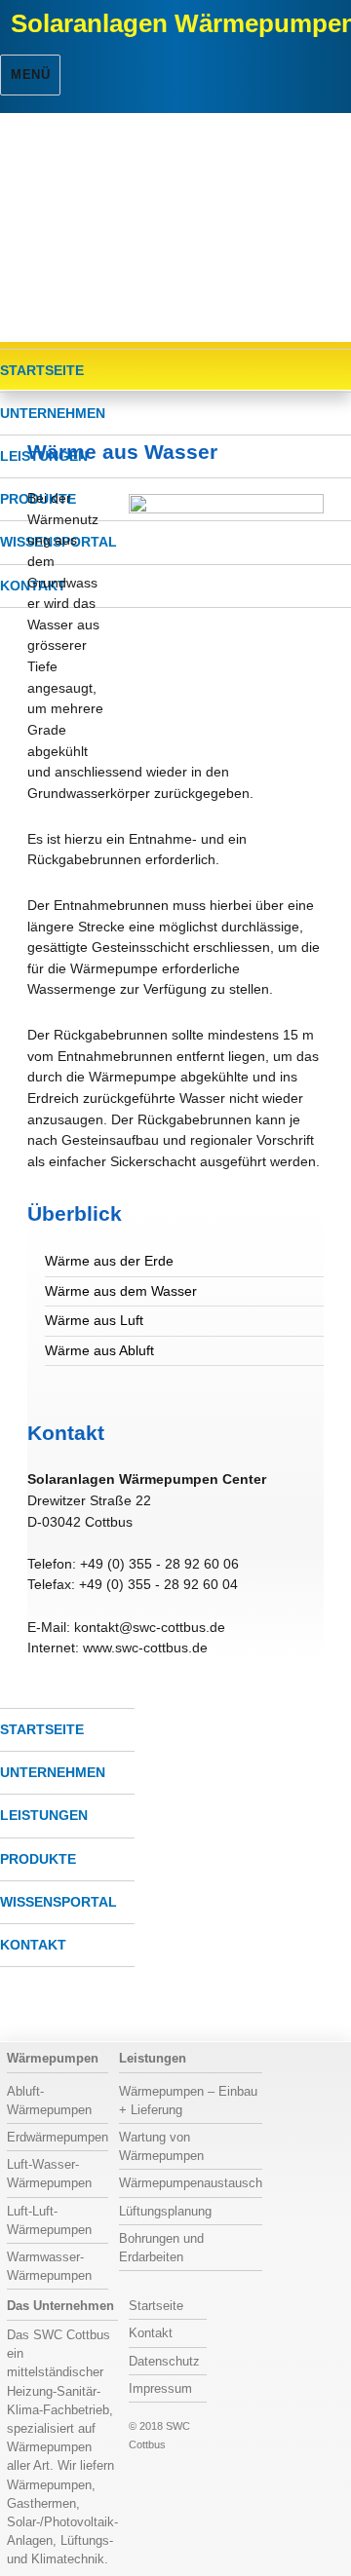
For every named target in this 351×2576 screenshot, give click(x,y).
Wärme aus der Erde (109, 1261)
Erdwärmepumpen (58, 2137)
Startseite (42, 370)
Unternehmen (53, 413)
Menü (30, 75)
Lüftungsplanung (165, 2211)
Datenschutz (164, 2361)
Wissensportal (58, 1902)
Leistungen (44, 1815)
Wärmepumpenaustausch (191, 2183)
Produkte (38, 1859)
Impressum (160, 2388)
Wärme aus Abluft (99, 1350)
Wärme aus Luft (94, 1320)
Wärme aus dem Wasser (121, 1291)
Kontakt (33, 1945)
